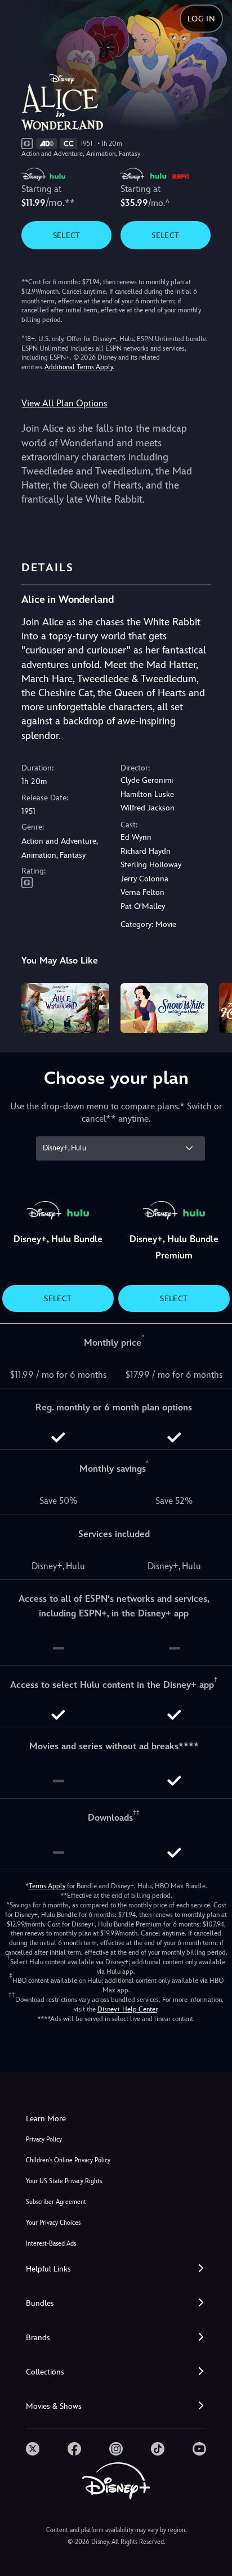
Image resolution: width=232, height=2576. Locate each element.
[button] (116, 2269)
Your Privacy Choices (53, 2223)
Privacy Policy (44, 2140)
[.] (33, 2449)
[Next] (213, 1006)
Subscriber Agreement (56, 2202)
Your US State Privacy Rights (64, 2181)
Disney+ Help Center (127, 2009)
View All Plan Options (64, 403)
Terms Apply (47, 1886)
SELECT (67, 235)
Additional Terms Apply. (79, 367)
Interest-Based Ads (51, 2244)
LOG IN (201, 19)
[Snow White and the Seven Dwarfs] (164, 1008)
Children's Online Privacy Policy (68, 2160)
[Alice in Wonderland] (65, 1008)
